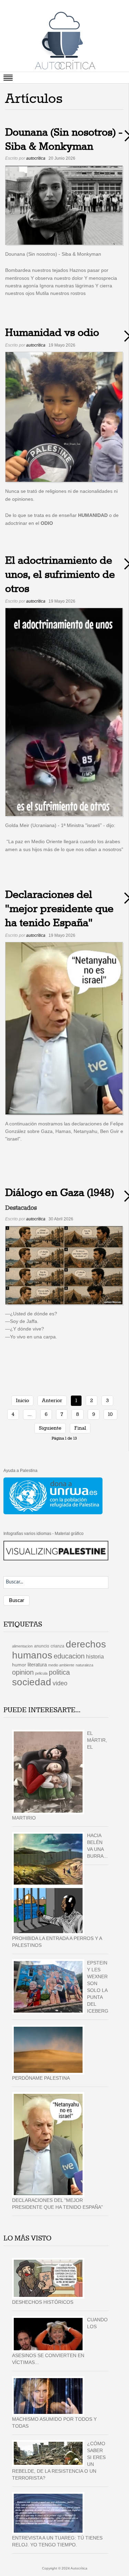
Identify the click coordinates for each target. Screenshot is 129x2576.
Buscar (17, 1600)
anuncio (42, 1646)
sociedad (32, 1682)
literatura (37, 1665)
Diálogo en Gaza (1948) (60, 1193)
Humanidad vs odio (52, 333)
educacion (69, 1656)
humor (19, 1665)
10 (110, 1414)
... (30, 1414)
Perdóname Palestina (41, 2078)
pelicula (41, 1673)
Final (80, 1428)
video (60, 1683)
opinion (23, 1672)
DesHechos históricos (43, 2302)
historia (95, 1656)
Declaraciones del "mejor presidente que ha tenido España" (59, 909)
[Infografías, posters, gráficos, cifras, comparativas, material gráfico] (56, 1550)
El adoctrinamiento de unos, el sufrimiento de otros (60, 575)
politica (59, 1672)
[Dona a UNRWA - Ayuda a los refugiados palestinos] (53, 1496)
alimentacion (22, 1646)
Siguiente (50, 1428)
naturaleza (84, 1665)
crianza (57, 1646)
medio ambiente (61, 1665)
